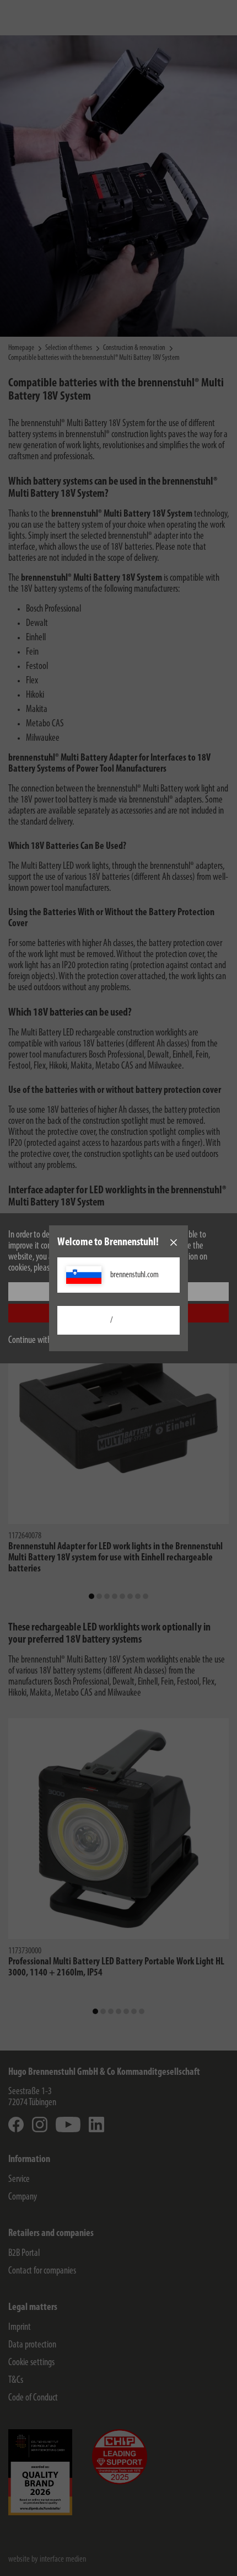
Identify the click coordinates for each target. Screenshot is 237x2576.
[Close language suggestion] (174, 1242)
